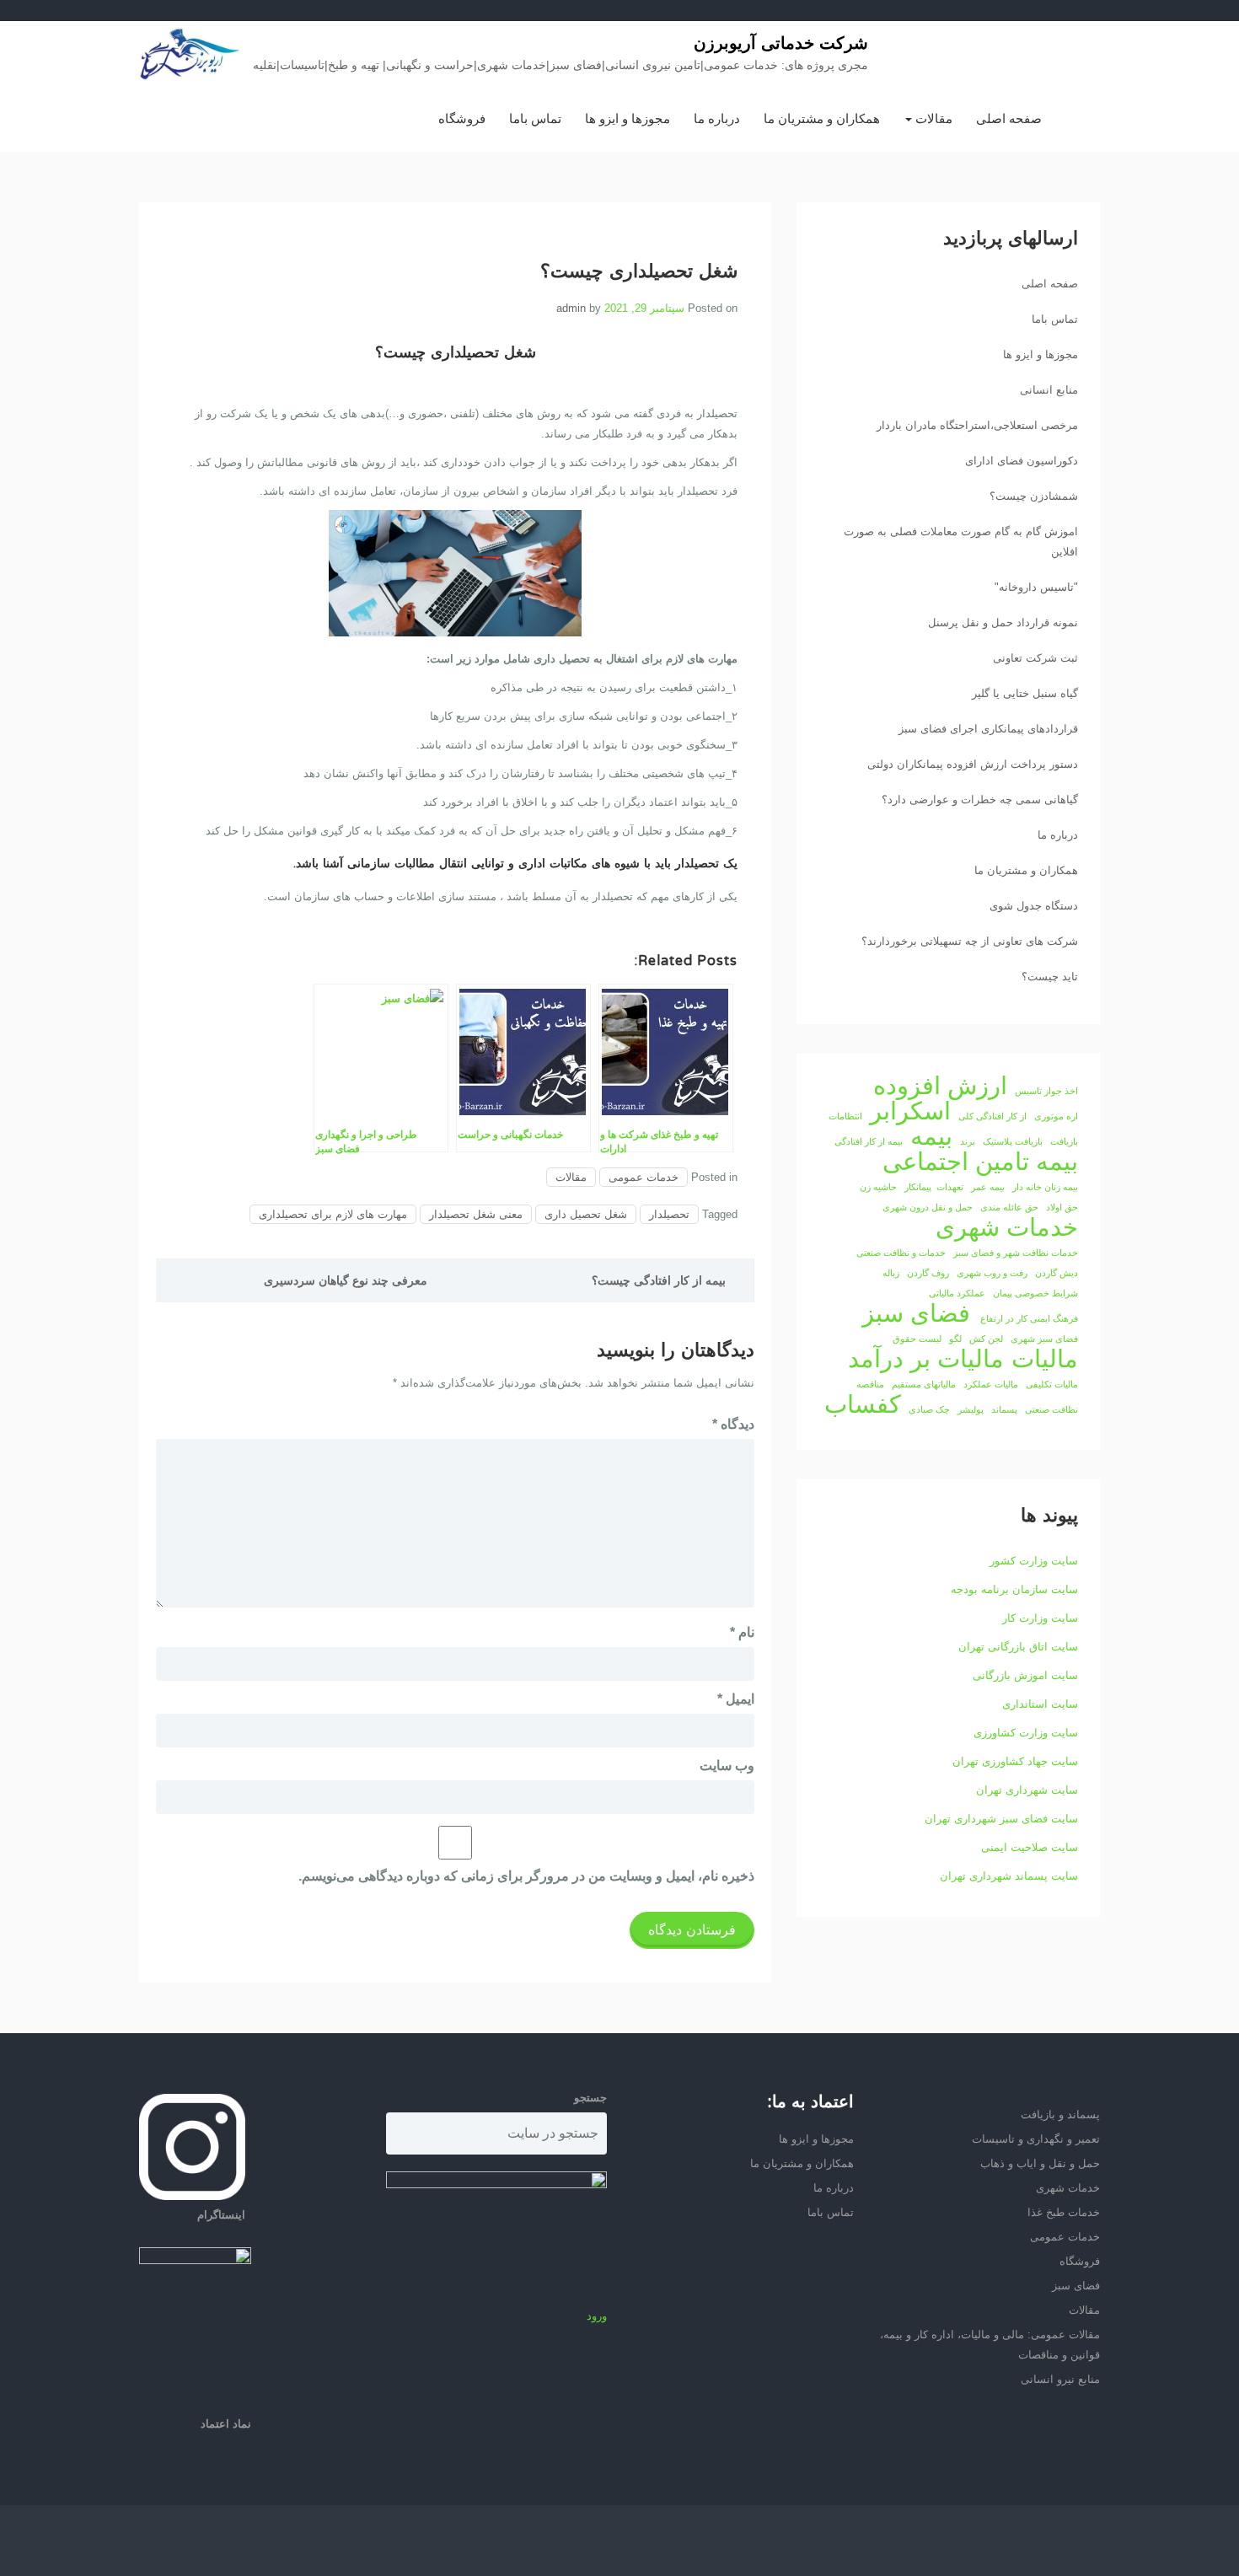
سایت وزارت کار (1040, 1618)
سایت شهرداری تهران (1027, 1790)
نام (742, 1632)
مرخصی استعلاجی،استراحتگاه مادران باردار (977, 425)
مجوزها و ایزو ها (628, 118)
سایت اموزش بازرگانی (1025, 1675)
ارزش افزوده (940, 1086)
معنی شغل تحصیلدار (476, 1214)
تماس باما (535, 118)
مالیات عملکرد (991, 1384)
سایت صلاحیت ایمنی (1030, 1847)
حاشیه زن (878, 1187)
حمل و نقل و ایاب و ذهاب (1040, 2163)
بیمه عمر (988, 1187)
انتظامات (845, 1116)
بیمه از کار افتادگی (869, 1141)
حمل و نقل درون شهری (928, 1207)
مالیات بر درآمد (926, 1359)
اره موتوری (1056, 1116)
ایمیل (736, 1699)
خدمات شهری (1007, 1227)
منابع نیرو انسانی (1060, 2379)
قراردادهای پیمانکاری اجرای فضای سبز (988, 729)
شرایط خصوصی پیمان (1035, 1293)
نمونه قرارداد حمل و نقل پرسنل (1003, 623)
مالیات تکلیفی (1052, 1384)
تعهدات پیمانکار (934, 1187)
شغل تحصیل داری (586, 1214)
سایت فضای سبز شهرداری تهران (1001, 1819)
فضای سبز (916, 1313)
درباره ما (717, 118)
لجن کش (986, 1339)
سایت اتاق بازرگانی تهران (1018, 1647)
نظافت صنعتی (1051, 1409)
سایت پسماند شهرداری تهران (1009, 1876)
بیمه (931, 1136)
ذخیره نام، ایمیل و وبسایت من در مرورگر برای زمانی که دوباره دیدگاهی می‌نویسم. (526, 1876)
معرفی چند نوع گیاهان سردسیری (346, 1280)
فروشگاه (462, 118)
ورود (597, 2316)
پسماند (1004, 1409)
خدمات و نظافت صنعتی (901, 1253)
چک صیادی (929, 1409)
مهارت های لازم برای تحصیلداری (333, 1214)
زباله (891, 1273)
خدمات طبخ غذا (1064, 2212)
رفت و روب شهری (992, 1273)
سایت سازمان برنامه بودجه (1014, 1589)
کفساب (863, 1404)
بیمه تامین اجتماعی (980, 1162)
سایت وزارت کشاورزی (1026, 1733)
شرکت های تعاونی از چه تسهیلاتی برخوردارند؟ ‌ (968, 941)
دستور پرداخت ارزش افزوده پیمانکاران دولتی (973, 764)
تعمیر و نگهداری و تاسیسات (1036, 2139)
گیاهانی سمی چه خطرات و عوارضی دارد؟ (980, 800)
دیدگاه (733, 1424)
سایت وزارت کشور (1034, 1561)
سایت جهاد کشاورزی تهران (1015, 1761)
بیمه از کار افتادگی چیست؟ (659, 1280)
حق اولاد (1062, 1207)
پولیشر (971, 1409)
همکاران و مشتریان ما (822, 118)
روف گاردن (928, 1273)
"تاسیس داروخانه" (1036, 587)
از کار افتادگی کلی (992, 1116)
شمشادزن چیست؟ (1034, 496)
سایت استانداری (1040, 1704)
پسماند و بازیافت (1060, 2114)
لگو (955, 1339)
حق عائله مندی (1009, 1207)
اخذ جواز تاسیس (1046, 1091)
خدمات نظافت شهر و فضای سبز (1016, 1253)
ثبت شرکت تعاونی (1035, 658)
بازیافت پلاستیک (1013, 1141)
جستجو (590, 2098)
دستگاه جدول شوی (1034, 906)
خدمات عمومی (644, 1177)
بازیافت (1064, 1141)
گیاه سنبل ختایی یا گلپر (1025, 693)
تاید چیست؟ (1050, 977)
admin (571, 308)
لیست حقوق (917, 1339)
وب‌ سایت (727, 1766)
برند (968, 1141)
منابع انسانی (1049, 390)
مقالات (932, 118)
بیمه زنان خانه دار (1045, 1187)
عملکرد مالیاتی (957, 1293)
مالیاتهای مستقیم (924, 1384)
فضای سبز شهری (1044, 1339)
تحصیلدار (669, 1214)
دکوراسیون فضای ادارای (1022, 461)
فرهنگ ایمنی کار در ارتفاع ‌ (1028, 1318)
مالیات (1045, 1359)
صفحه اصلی (1009, 118)
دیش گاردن (1057, 1273)
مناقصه (870, 1384)
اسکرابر (910, 1111)
